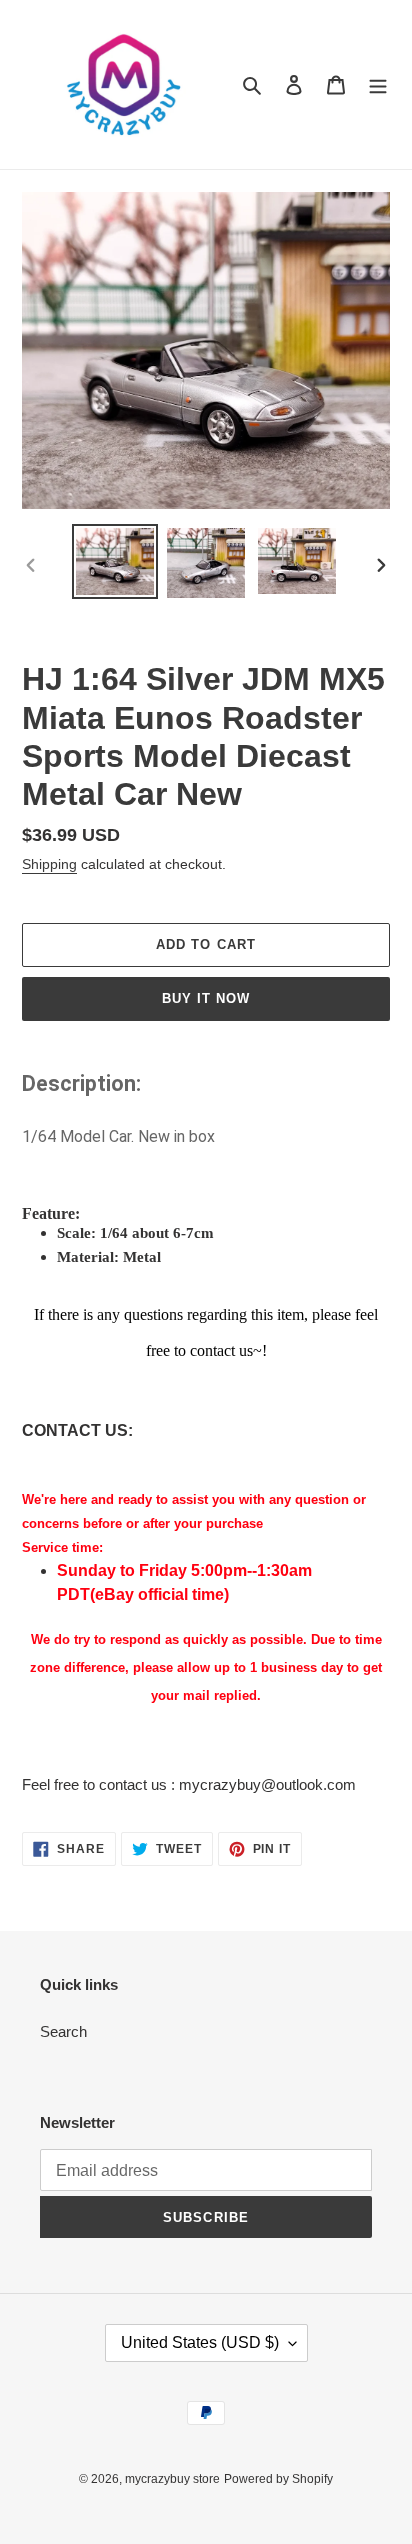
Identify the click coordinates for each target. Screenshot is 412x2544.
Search (63, 2031)
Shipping (49, 864)
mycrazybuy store (172, 2479)
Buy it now (206, 998)
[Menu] (378, 84)
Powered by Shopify (278, 2479)
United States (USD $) (200, 2342)
